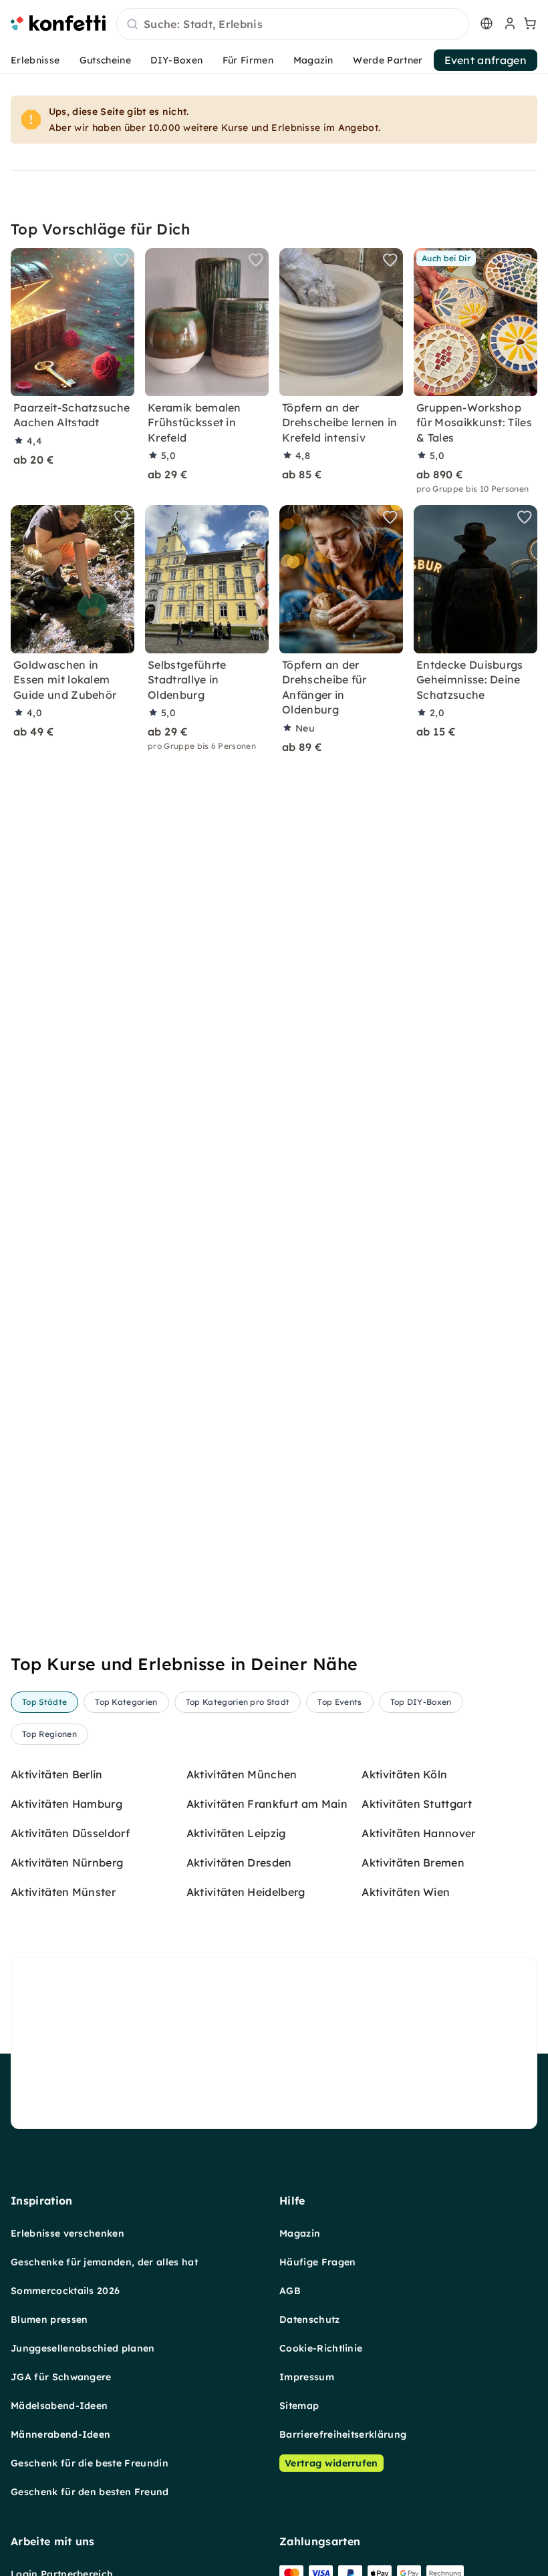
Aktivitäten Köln (404, 1774)
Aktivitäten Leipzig (236, 1833)
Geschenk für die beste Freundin (90, 2463)
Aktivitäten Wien (406, 1892)
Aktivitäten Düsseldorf (70, 1833)
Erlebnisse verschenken (67, 2233)
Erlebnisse (35, 60)
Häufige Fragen (317, 2262)
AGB (290, 2291)
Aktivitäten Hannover (418, 1833)
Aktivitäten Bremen (413, 1863)
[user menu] (509, 23)
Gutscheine (105, 60)
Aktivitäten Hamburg (66, 1804)
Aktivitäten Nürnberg (67, 1863)
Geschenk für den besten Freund (90, 2492)
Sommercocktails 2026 (65, 2291)
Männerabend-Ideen (60, 2434)
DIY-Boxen (176, 60)
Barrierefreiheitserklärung (343, 2434)
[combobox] (293, 25)
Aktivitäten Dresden (239, 1863)
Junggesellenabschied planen (83, 2348)
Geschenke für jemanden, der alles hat (104, 2262)
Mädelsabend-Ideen (59, 2406)
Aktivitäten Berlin (57, 1774)
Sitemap (299, 2406)
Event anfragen (486, 60)
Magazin (313, 60)
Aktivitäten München (242, 1774)
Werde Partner (388, 60)
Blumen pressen (49, 2319)
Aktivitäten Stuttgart (417, 1804)
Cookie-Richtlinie (321, 2348)
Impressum (307, 2377)
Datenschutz (310, 2319)
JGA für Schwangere (61, 2377)
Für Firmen (248, 60)
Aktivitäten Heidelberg (246, 1892)
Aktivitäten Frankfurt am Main (267, 1804)
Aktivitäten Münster (63, 1892)
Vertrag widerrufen (331, 2463)
